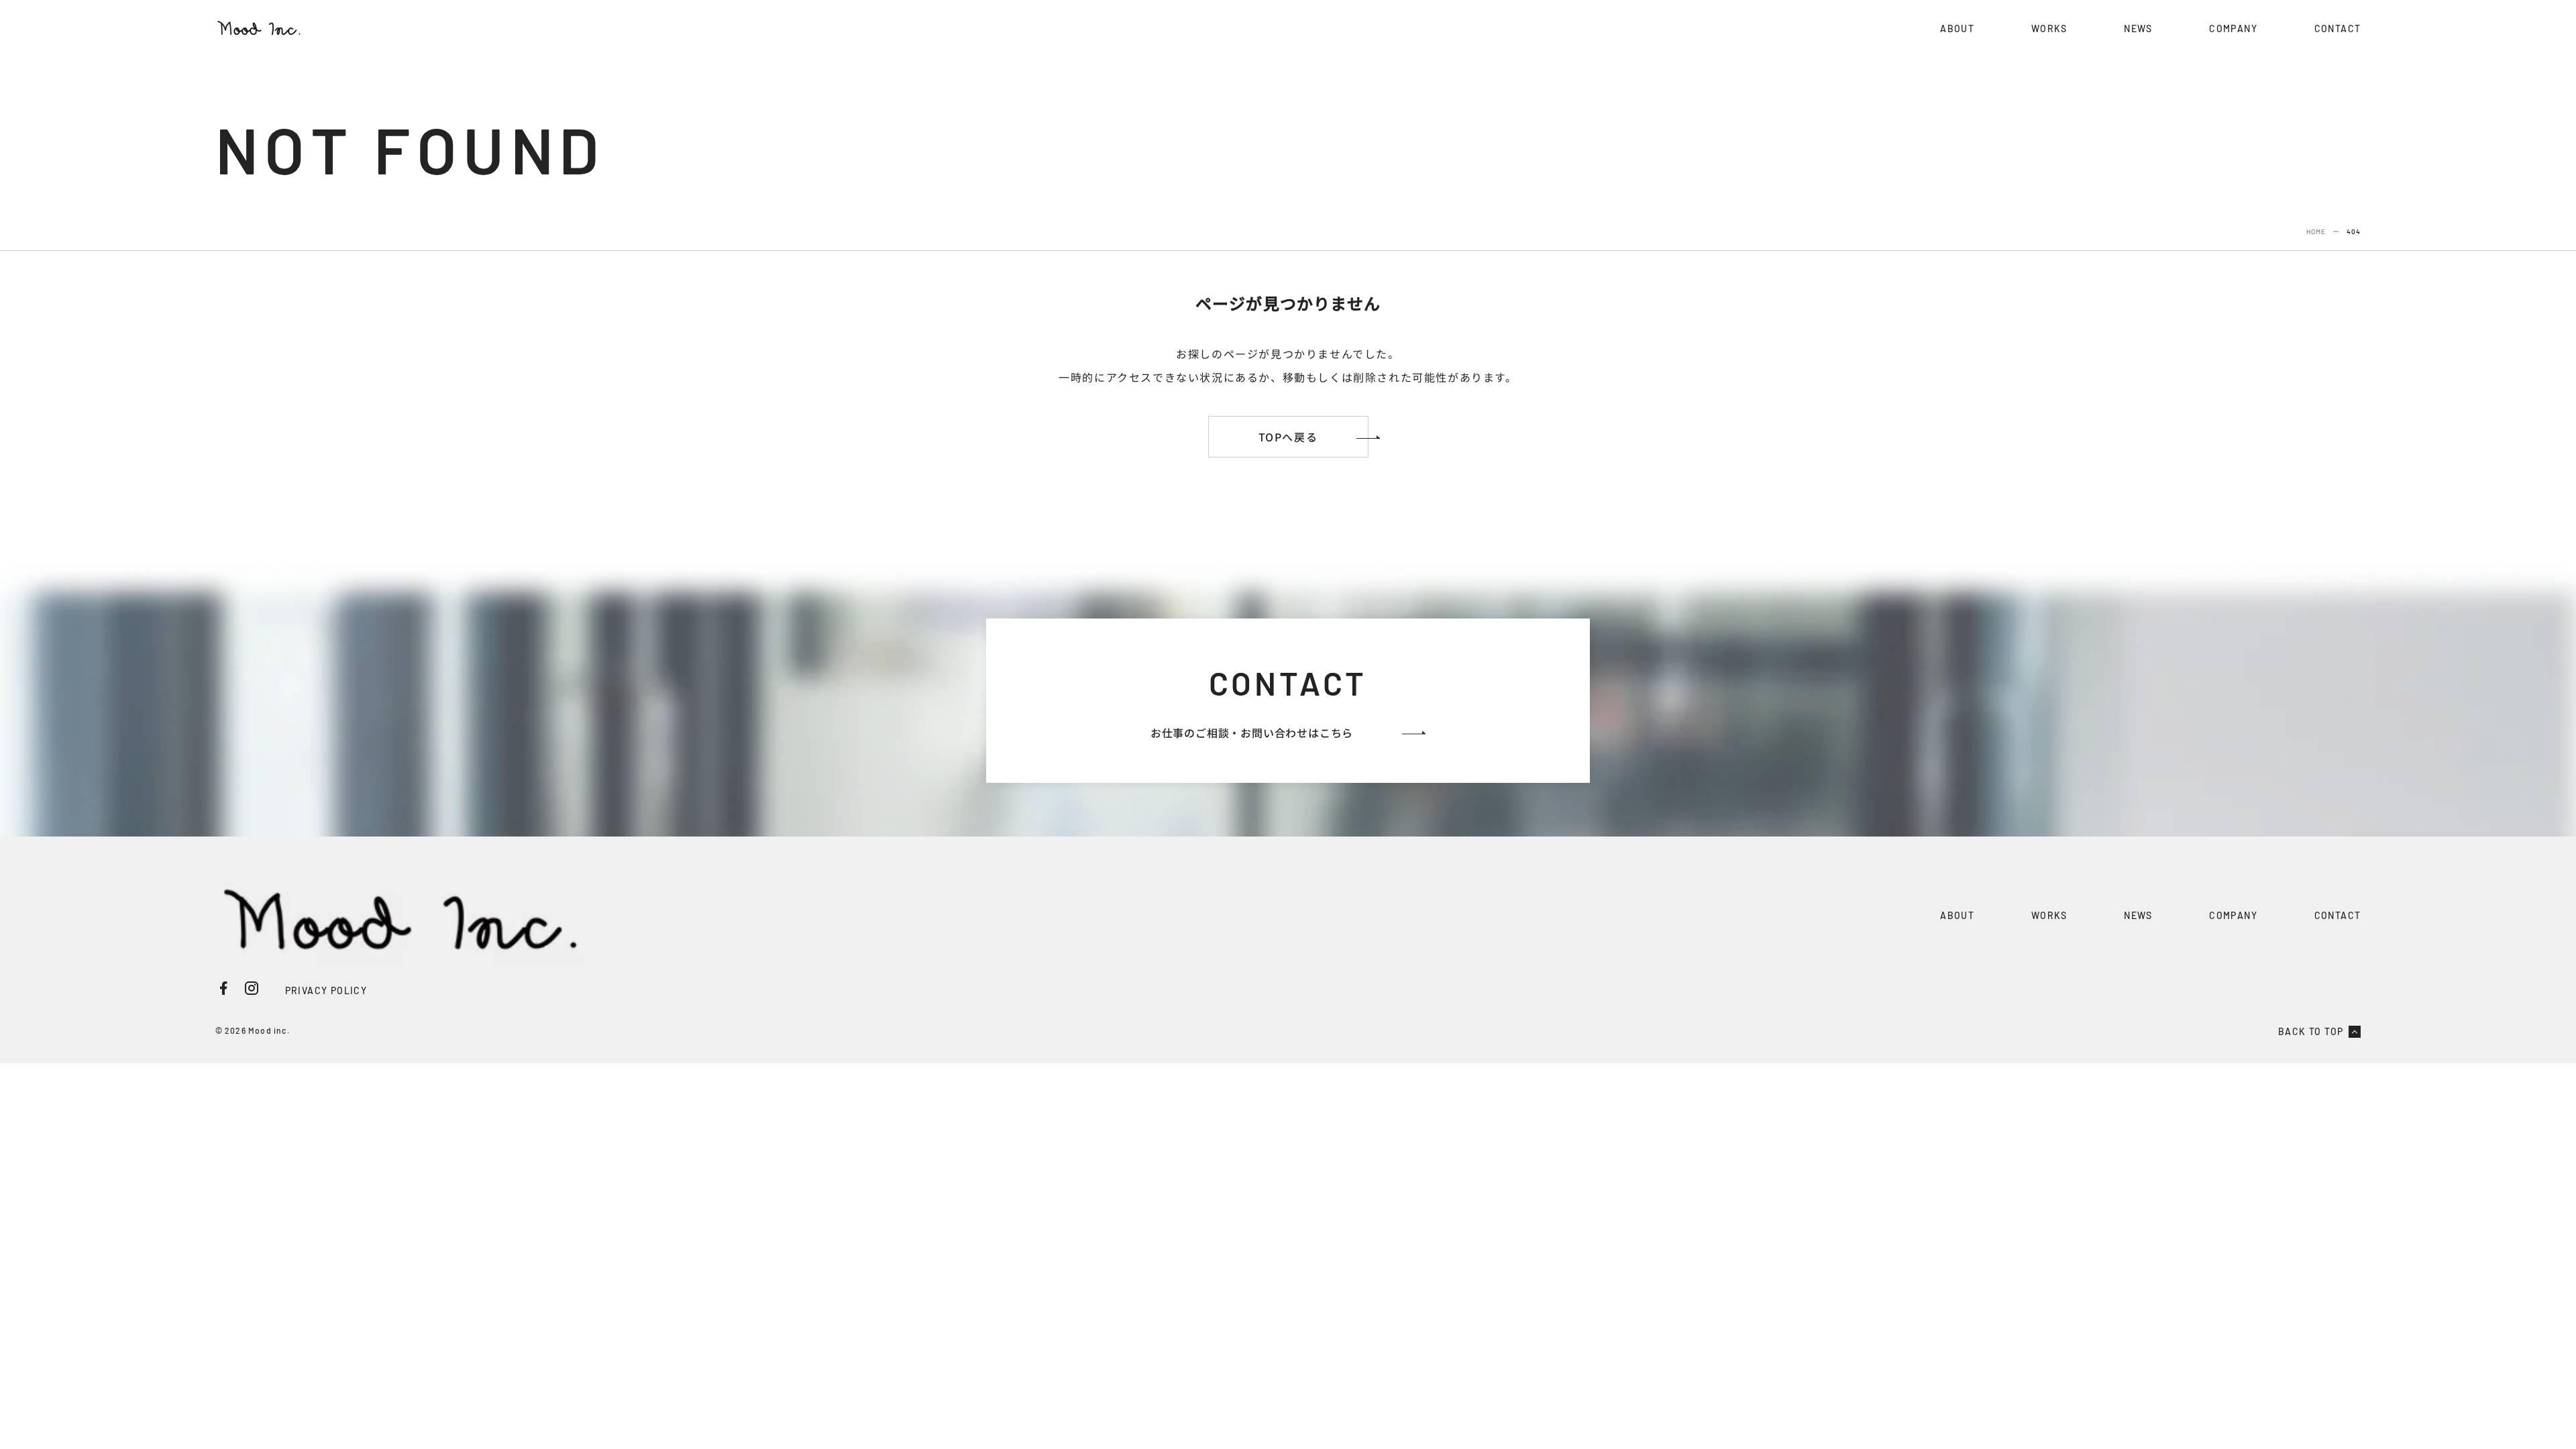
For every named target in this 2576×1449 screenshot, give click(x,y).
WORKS (2049, 29)
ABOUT (1957, 29)
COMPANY (2233, 29)
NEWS (2138, 29)
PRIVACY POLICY (326, 990)
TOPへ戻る (1288, 437)
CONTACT (2338, 29)
